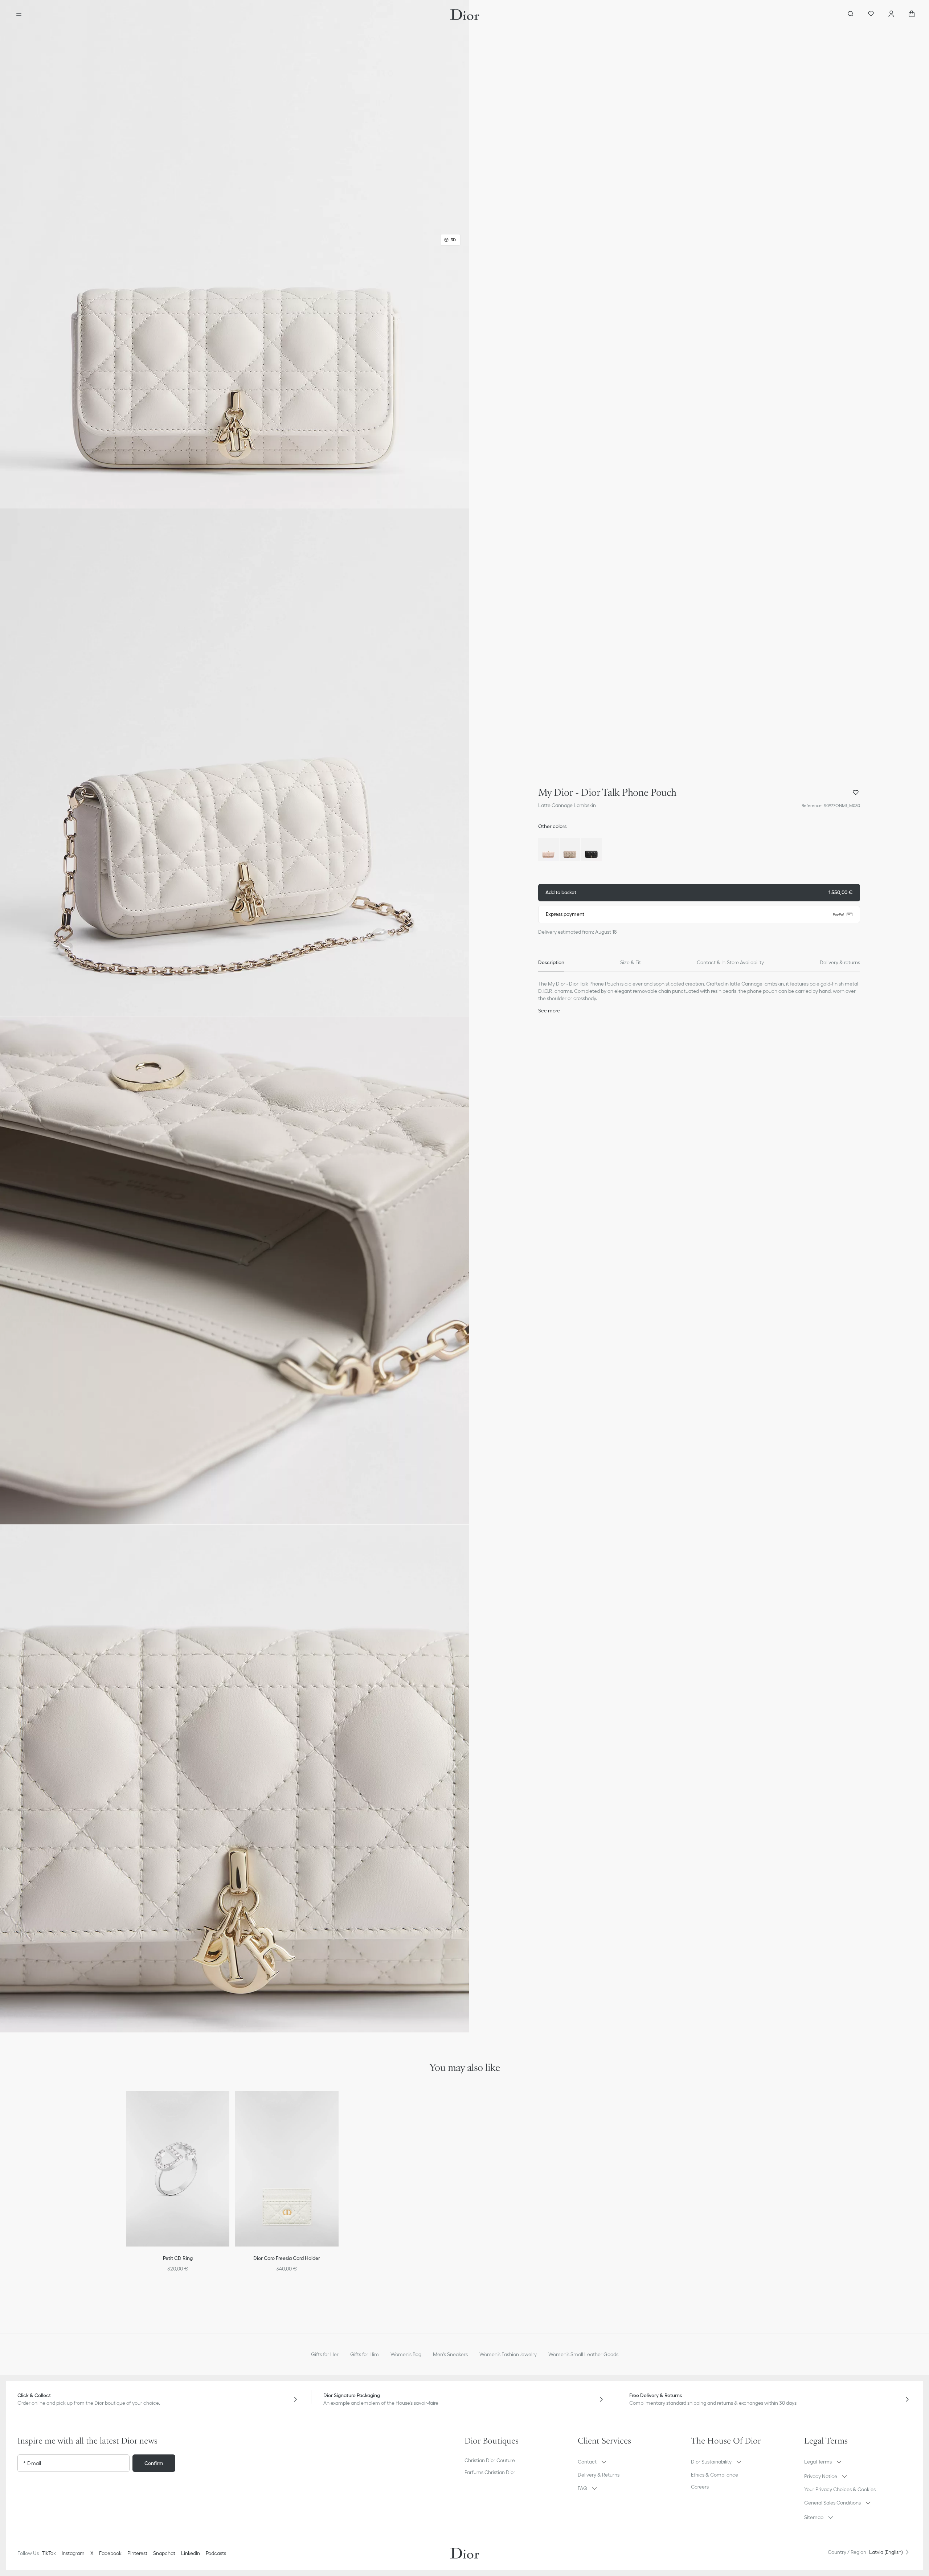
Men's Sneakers (450, 2354)
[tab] (551, 963)
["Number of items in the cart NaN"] (912, 15)
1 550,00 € (699, 892)
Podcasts (216, 2553)
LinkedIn (191, 2553)
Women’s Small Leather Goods (583, 2354)
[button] (235, 254)
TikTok (49, 2553)
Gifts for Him (365, 2354)
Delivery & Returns (599, 2475)
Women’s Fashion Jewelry (508, 2354)
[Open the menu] (19, 15)
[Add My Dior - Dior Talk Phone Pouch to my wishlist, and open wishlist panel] (856, 793)
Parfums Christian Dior (490, 2472)
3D (453, 240)
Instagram (73, 2553)
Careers (700, 2487)
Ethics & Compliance (715, 2475)
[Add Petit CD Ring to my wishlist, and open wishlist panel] (229, 2106)
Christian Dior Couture (490, 2460)
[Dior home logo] (465, 15)
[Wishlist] (871, 15)
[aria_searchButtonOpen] (851, 15)
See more (549, 1011)
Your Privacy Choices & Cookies (840, 2489)
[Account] (891, 15)
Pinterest (137, 2553)
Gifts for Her (325, 2354)
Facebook (110, 2553)
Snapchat (164, 2553)
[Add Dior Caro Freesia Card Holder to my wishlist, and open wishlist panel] (338, 2106)
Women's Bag (406, 2354)
